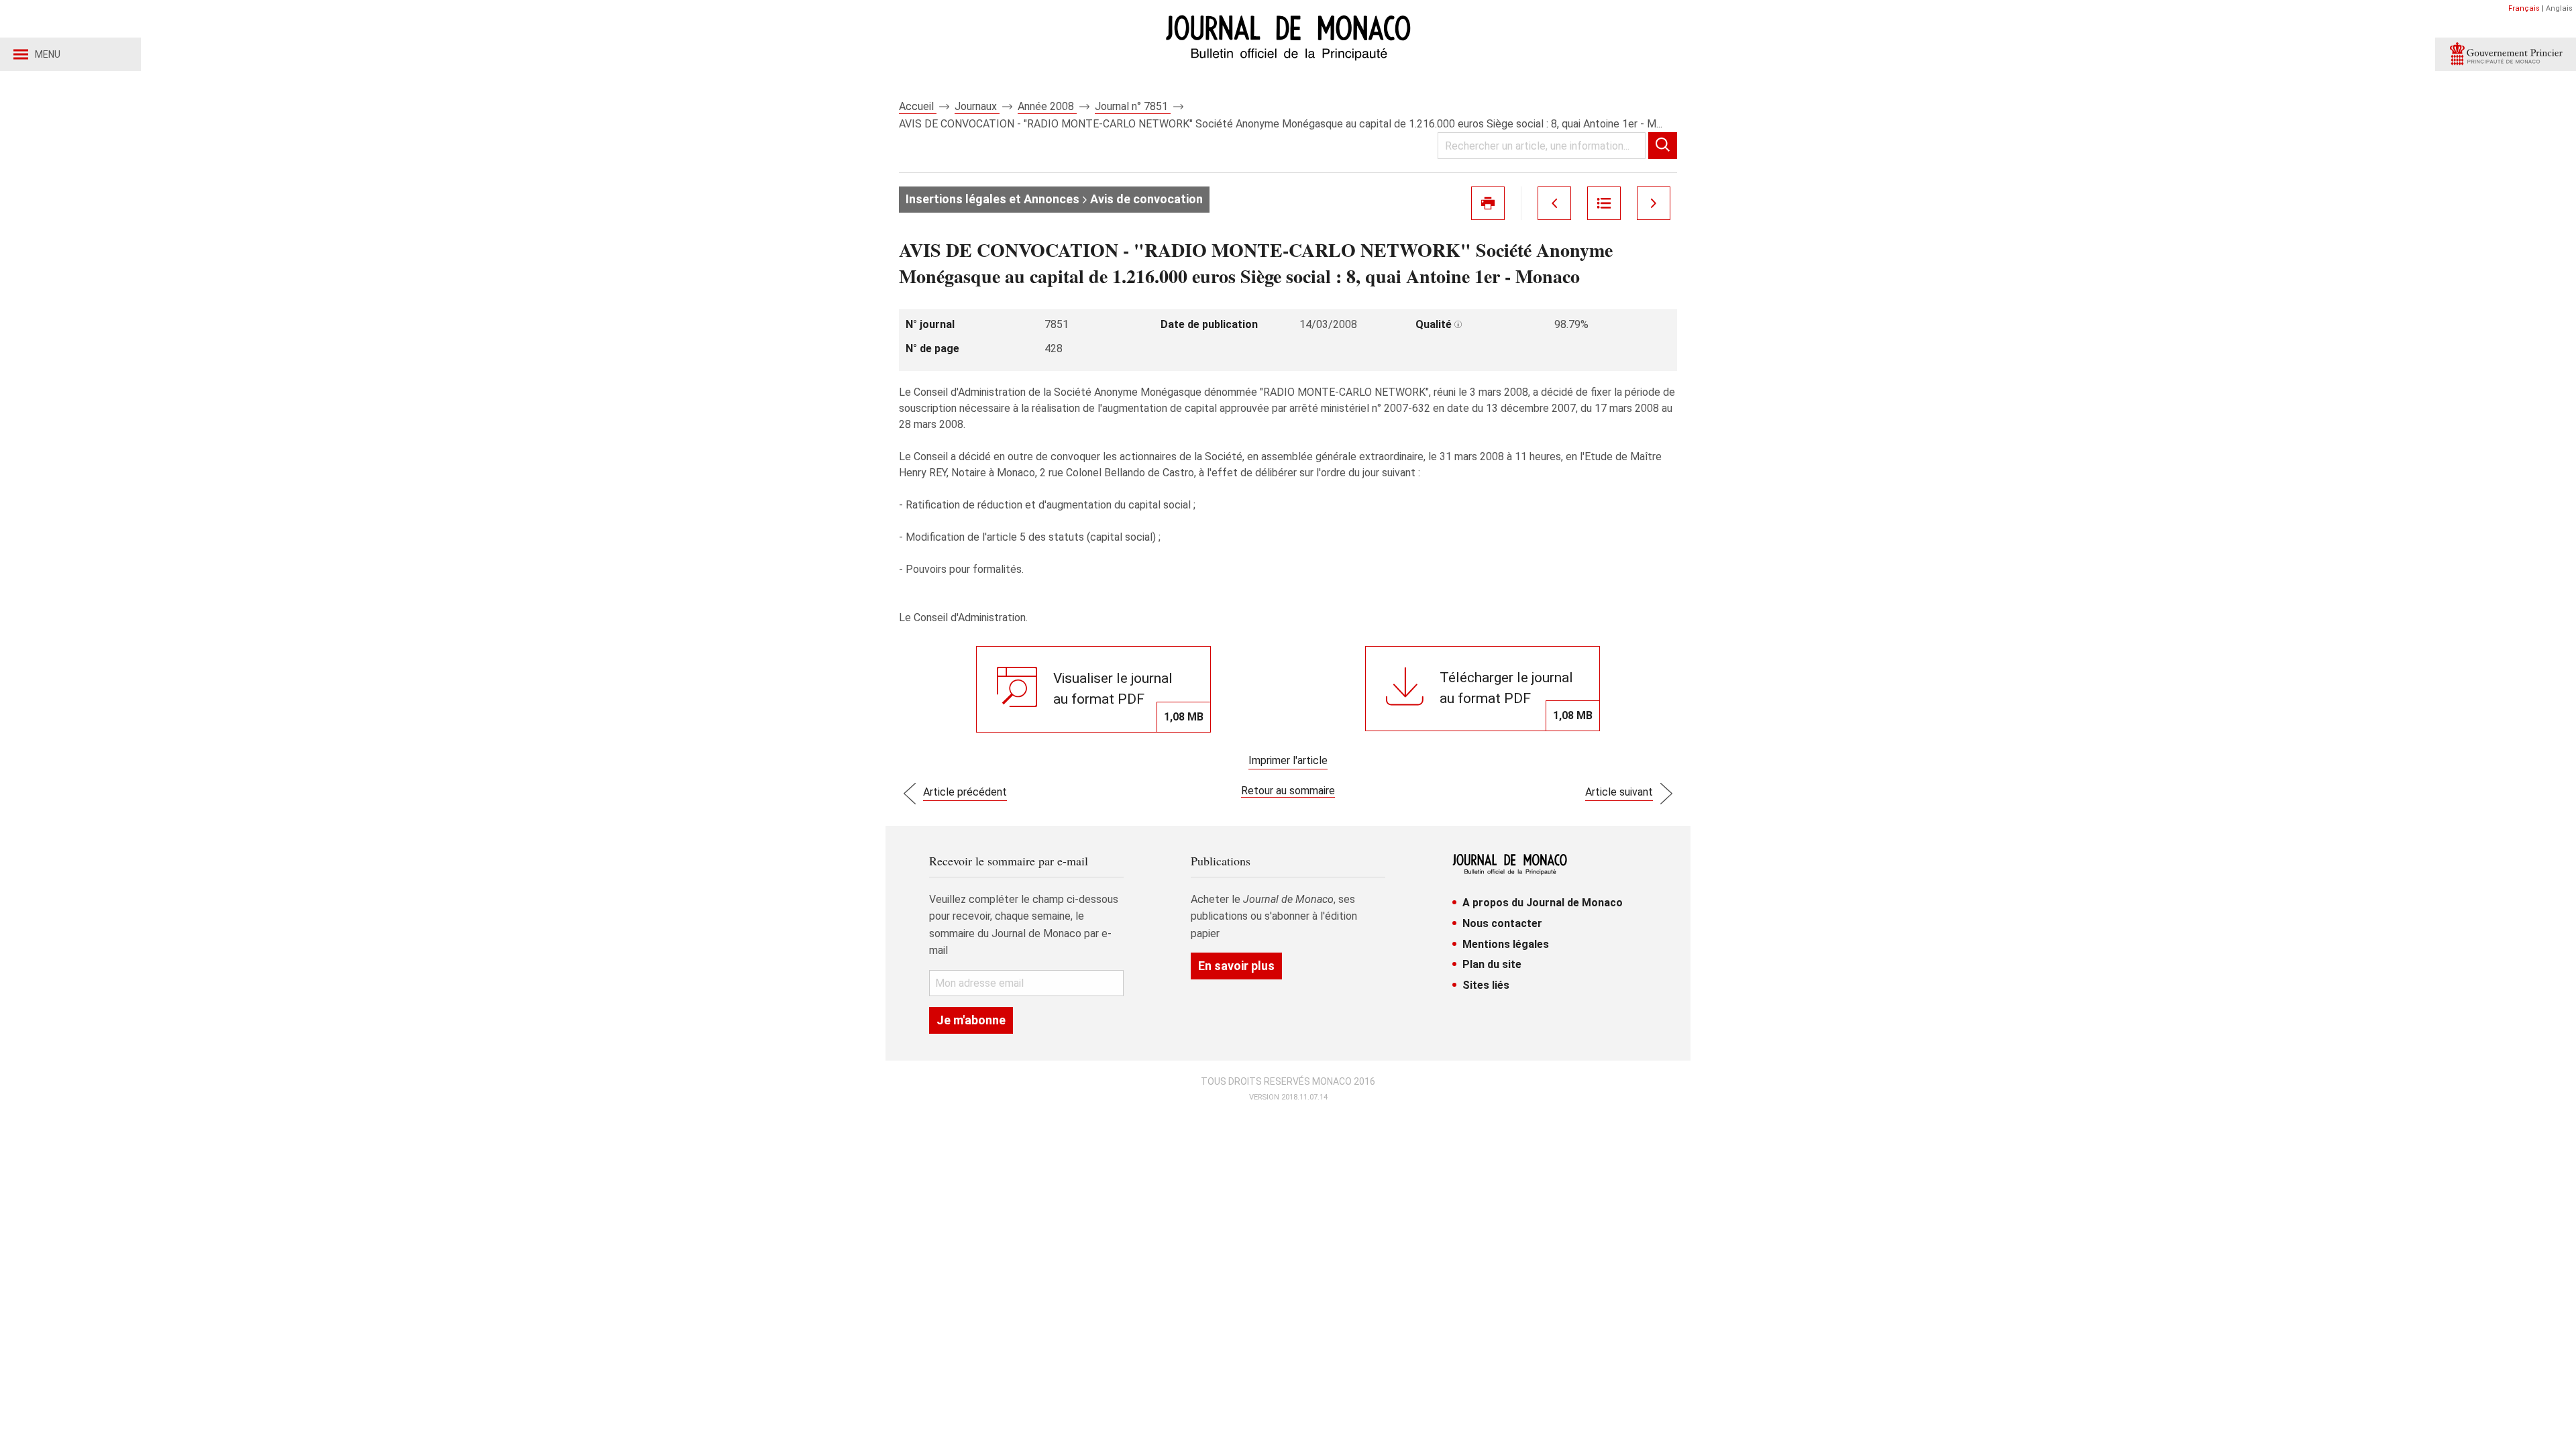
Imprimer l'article (1288, 760)
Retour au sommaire (1288, 791)
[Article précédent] (1554, 203)
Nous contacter (1502, 923)
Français (2524, 8)
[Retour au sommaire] (1604, 203)
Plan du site (1492, 964)
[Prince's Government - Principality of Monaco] (2506, 54)
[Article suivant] (1654, 203)
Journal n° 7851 (1133, 106)
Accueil (918, 106)
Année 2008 (1047, 106)
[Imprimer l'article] (1488, 203)
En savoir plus (1236, 966)
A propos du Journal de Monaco (1543, 903)
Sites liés (1486, 985)
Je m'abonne (971, 1020)
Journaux (977, 106)
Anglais (2559, 8)
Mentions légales (1506, 944)
